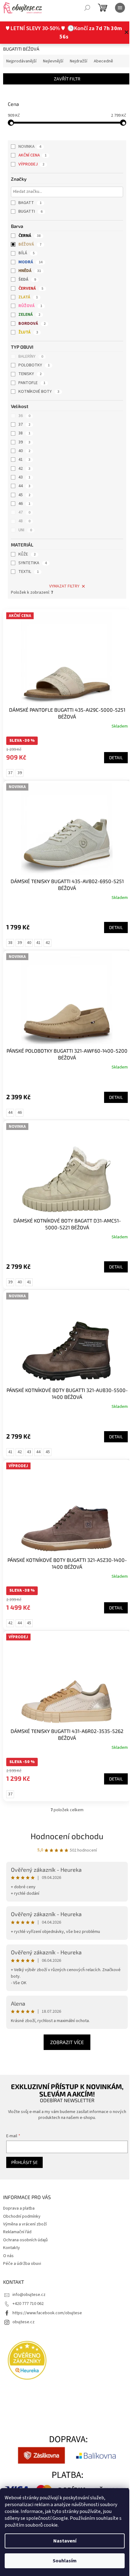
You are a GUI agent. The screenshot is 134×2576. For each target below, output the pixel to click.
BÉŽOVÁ (30, 244)
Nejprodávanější (21, 61)
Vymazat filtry (62, 586)
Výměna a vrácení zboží (25, 2200)
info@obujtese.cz (29, 2270)
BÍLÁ (26, 253)
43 (24, 477)
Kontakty (12, 2223)
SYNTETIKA (33, 563)
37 (24, 424)
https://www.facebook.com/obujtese (47, 2288)
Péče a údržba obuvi (22, 2239)
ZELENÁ (29, 315)
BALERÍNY (31, 356)
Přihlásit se (24, 2138)
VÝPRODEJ (31, 164)
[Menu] (120, 8)
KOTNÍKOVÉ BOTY (39, 392)
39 (24, 442)
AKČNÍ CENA (32, 155)
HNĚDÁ (30, 271)
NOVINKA (30, 147)
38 (24, 433)
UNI (25, 530)
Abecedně (103, 61)
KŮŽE (27, 554)
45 (24, 495)
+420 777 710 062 (28, 2279)
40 (24, 451)
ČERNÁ (29, 236)
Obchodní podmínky (22, 2192)
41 (24, 460)
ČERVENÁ (31, 288)
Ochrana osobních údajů (25, 2215)
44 (24, 486)
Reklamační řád (17, 2207)
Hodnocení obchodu (65, 1811)
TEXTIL (29, 572)
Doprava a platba (19, 2184)
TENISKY (30, 374)
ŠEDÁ (27, 279)
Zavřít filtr (65, 79)
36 (24, 416)
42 (24, 469)
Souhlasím (65, 2561)
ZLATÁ (28, 297)
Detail (111, 754)
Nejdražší (79, 61)
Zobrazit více (65, 2018)
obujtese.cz (24, 2297)
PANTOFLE (32, 383)
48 (24, 521)
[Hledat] (87, 8)
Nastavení (65, 2541)
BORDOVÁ (32, 324)
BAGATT (30, 203)
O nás (8, 2231)
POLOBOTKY (34, 365)
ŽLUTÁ (28, 332)
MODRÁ (30, 262)
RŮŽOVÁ (30, 306)
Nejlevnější (53, 61)
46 (24, 504)
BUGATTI (30, 211)
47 (24, 512)
